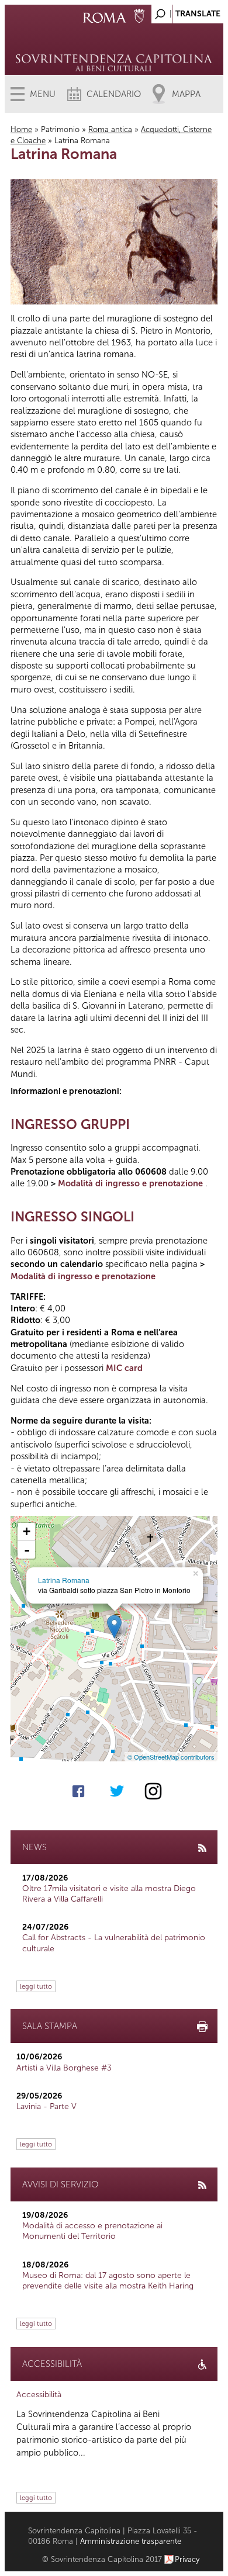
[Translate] (185, 11)
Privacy (187, 2559)
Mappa (186, 94)
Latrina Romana (64, 1580)
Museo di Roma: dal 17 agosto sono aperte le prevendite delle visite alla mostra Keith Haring (108, 2281)
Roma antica (110, 129)
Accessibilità (39, 2395)
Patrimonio (60, 129)
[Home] (114, 47)
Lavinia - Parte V (46, 2106)
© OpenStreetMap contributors (171, 1757)
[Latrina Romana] (114, 1627)
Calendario (114, 94)
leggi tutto (36, 1986)
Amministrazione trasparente (131, 2541)
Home (21, 129)
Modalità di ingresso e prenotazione (130, 1183)
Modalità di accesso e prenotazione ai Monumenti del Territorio (92, 2231)
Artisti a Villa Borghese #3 (64, 2068)
